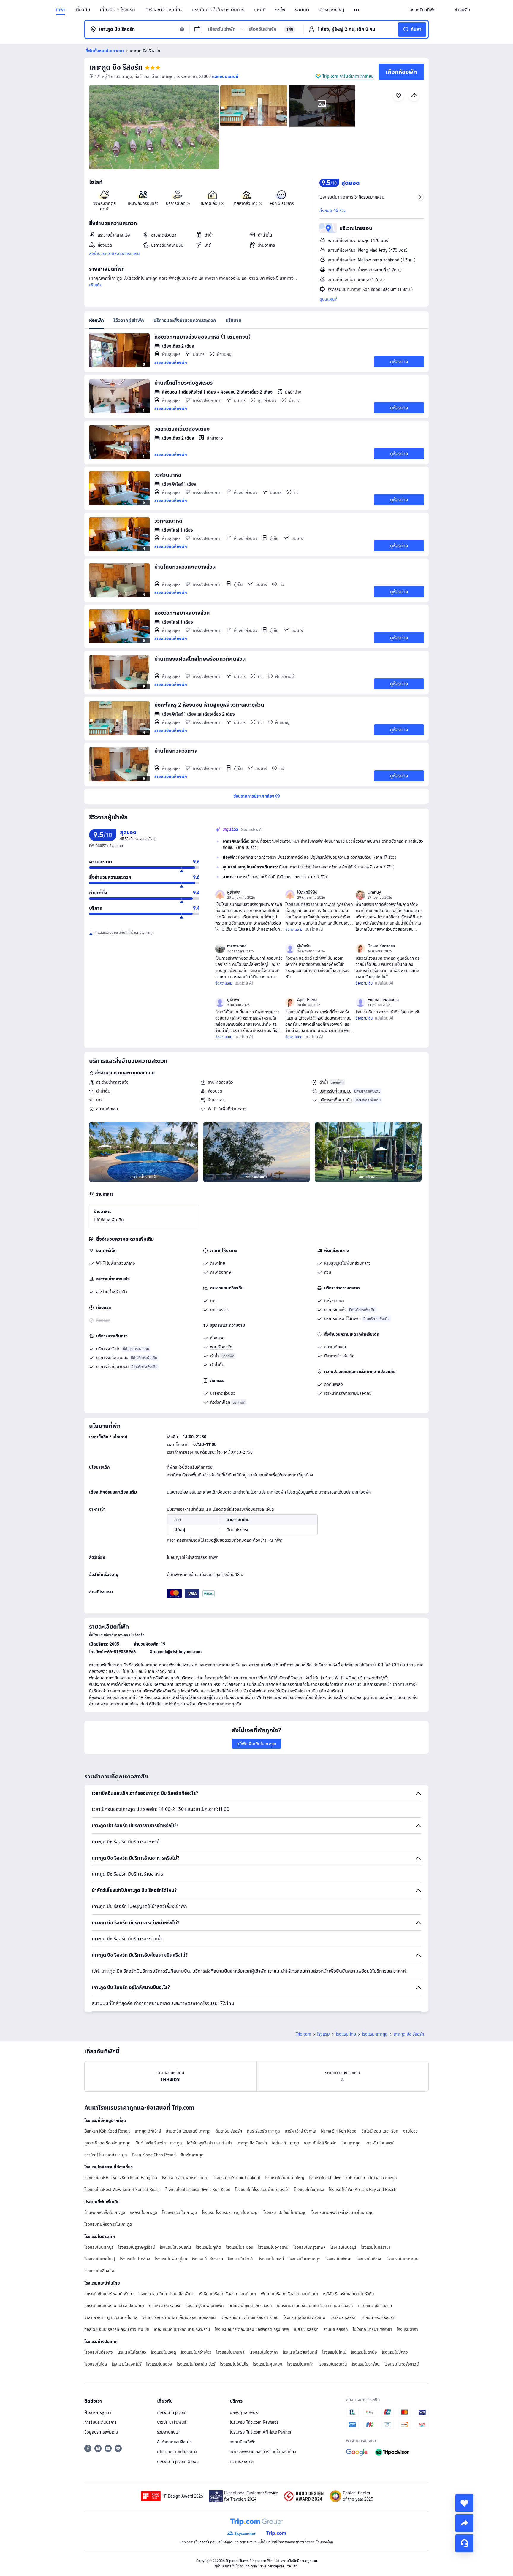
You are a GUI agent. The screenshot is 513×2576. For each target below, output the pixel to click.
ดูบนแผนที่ (328, 299)
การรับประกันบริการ (100, 2422)
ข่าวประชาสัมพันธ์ (172, 2422)
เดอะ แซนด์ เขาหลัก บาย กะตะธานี (182, 2329)
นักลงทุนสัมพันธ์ (244, 2412)
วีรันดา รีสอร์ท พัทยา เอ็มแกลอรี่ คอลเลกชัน (179, 2317)
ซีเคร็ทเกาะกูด (192, 2155)
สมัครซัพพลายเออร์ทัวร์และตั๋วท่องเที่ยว (263, 2452)
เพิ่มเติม (96, 285)
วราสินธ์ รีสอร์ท (343, 2317)
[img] (154, 127)
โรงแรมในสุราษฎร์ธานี (137, 2247)
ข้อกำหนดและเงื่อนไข (174, 2442)
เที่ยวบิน (82, 10)
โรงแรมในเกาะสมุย (403, 2259)
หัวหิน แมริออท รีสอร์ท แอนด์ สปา (228, 2294)
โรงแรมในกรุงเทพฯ (309, 2247)
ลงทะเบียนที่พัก (243, 2442)
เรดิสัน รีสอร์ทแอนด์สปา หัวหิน (349, 2294)
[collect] (464, 2503)
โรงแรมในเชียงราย (207, 2259)
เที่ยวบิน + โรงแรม (117, 10)
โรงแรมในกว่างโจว (196, 2352)
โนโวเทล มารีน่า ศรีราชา (372, 2329)
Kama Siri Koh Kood (339, 2131)
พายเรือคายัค (221, 1347)
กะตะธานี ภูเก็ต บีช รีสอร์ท (250, 2306)
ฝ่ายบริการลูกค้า (98, 2412)
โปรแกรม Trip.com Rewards (254, 2422)
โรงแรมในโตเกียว (132, 2352)
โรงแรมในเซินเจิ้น (333, 2364)
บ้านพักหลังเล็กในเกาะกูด (105, 2212)
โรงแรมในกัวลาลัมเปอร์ (196, 2364)
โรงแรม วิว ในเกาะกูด (180, 2212)
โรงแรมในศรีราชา (376, 2247)
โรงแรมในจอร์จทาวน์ (402, 2364)
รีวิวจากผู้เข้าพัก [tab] (129, 320)
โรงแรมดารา (407, 2329)
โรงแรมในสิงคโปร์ (126, 2364)
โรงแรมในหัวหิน (370, 2259)
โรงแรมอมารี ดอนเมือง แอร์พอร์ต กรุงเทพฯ (252, 2329)
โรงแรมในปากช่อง (135, 2259)
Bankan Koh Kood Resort (107, 2131)
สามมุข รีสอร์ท (336, 2329)
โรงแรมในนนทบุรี (99, 2247)
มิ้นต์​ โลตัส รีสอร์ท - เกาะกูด (159, 2143)
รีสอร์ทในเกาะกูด (144, 2212)
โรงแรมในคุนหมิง (268, 2364)
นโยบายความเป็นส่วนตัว (177, 2452)
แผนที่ (260, 10)
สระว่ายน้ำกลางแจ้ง (112, 1082)
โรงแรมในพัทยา (339, 2259)
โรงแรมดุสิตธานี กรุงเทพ (305, 2317)
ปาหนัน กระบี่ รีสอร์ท (378, 2317)
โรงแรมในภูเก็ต (209, 2247)
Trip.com (303, 2034)
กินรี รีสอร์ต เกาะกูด (263, 2131)
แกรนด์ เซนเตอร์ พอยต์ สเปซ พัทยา (114, 2306)
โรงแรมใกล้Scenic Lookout (237, 2178)
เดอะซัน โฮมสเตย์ (380, 2143)
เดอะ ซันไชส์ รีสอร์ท (320, 2143)
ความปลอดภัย (242, 2461)
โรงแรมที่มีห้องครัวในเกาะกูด (108, 2224)
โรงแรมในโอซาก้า (264, 2352)
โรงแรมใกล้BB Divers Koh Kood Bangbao (121, 2178)
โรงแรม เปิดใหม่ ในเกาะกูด (285, 2212)
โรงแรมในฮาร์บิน (366, 2364)
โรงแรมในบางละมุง (305, 2259)
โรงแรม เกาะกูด (375, 2034)
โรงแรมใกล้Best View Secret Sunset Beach (122, 2190)
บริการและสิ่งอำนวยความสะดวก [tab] (185, 320)
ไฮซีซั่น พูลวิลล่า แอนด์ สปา (209, 2143)
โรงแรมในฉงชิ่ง (159, 2364)
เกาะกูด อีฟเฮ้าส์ (148, 2131)
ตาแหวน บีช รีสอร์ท (165, 2306)
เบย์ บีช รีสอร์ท (306, 2329)
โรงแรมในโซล (96, 2364)
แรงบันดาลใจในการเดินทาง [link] (218, 10)
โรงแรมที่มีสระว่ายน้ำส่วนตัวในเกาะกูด (343, 2212)
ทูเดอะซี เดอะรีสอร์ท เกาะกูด (107, 2143)
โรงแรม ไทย (346, 2034)
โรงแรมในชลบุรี (343, 2247)
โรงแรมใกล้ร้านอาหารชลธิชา (185, 2178)
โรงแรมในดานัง (364, 2352)
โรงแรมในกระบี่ (271, 2259)
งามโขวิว (410, 2131)
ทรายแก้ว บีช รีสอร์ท (375, 2306)
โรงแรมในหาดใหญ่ (100, 2259)
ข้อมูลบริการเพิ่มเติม (101, 2432)
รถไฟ (280, 10)
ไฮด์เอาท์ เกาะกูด (286, 2143)
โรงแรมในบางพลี (230, 2352)
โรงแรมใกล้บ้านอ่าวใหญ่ (285, 2178)
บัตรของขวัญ (331, 10)
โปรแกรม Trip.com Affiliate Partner (261, 2432)
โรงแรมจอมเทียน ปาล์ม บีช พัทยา (166, 2294)
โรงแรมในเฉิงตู (163, 2352)
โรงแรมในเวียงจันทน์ (300, 2352)
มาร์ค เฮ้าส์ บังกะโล (300, 2131)
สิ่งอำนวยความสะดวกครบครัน (114, 253)
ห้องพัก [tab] (96, 320)
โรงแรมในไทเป (334, 2352)
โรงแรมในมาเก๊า (300, 2364)
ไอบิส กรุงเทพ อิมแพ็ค (205, 2306)
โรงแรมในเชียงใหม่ (100, 2271)
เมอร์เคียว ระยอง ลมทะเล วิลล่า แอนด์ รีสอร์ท (315, 2306)
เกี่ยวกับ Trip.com (172, 2412)
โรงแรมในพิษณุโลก (171, 2259)
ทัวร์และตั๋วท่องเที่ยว (164, 10)
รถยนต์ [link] (302, 10)
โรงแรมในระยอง (240, 2247)
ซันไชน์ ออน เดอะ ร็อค (380, 2131)
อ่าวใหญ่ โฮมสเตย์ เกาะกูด (106, 2155)
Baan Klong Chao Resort (154, 2155)
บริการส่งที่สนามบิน (336, 1100)
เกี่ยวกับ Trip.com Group (178, 2461)
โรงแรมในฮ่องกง (99, 2352)
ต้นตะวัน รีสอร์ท (229, 2131)
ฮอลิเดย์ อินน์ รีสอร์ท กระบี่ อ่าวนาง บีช (117, 2329)
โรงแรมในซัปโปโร (234, 2364)
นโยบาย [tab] (233, 320)
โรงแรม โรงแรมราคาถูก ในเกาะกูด (230, 2212)
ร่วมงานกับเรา (169, 2432)
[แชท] (464, 2543)
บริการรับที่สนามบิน (336, 1091)
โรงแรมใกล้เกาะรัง (309, 2190)
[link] (422, 10)
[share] (464, 2523)
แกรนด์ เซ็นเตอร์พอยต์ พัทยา (109, 2294)
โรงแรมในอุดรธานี (273, 2247)
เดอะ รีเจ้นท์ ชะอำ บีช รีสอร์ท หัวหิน (250, 2317)
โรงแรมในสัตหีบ (241, 2259)
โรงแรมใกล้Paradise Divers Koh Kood (198, 2190)
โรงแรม (323, 2034)
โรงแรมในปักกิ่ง (395, 2352)
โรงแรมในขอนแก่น (175, 2247)
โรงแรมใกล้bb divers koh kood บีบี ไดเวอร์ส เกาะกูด (353, 2178)
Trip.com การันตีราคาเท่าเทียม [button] (348, 76)
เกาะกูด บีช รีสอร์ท (116, 67)
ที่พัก (60, 10)
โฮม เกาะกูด (351, 2143)
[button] (357, 10)
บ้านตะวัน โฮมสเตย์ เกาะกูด (188, 2131)
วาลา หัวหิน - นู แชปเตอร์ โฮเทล (111, 2317)
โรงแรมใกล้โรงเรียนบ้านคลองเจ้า (262, 2190)
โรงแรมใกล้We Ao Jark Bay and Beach (363, 2190)
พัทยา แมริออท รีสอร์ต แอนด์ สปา (290, 2294)
